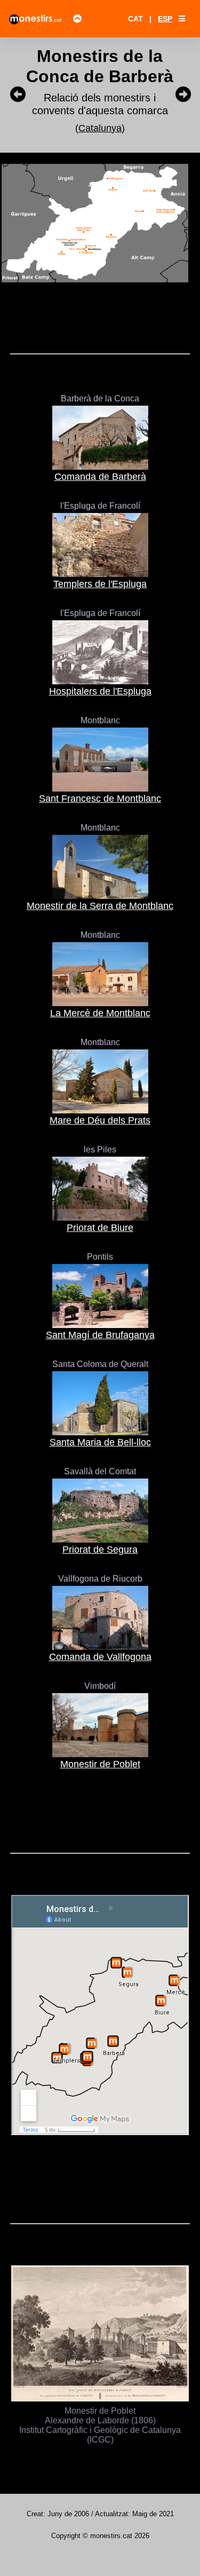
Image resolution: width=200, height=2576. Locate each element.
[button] (182, 19)
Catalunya (100, 128)
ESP (165, 19)
